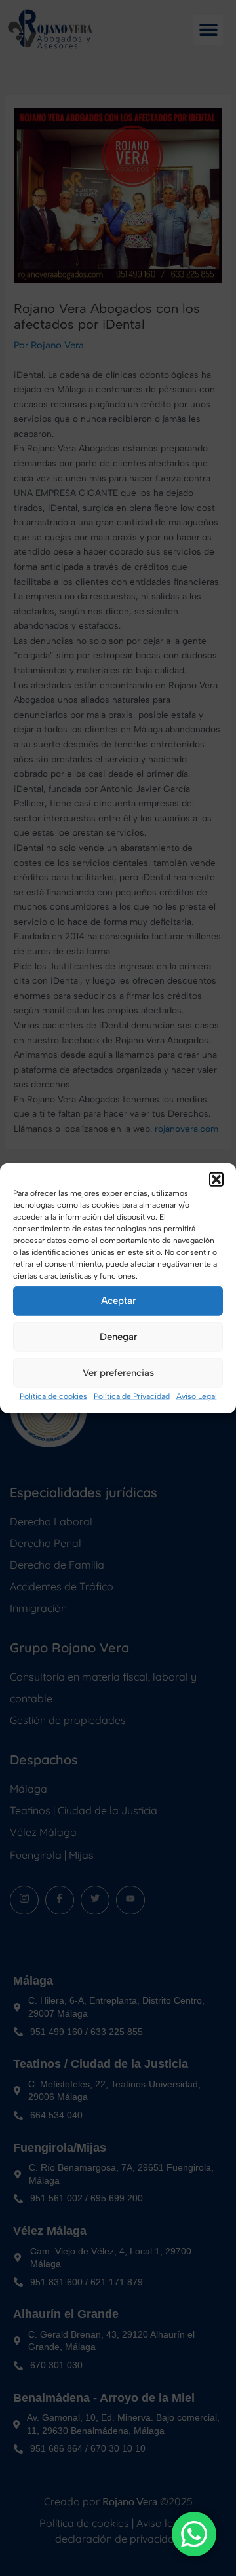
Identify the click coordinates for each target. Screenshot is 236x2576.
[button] (216, 1179)
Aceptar (118, 1301)
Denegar (118, 1337)
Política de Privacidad (132, 1396)
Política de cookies (53, 1396)
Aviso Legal (197, 1396)
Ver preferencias (118, 1373)
